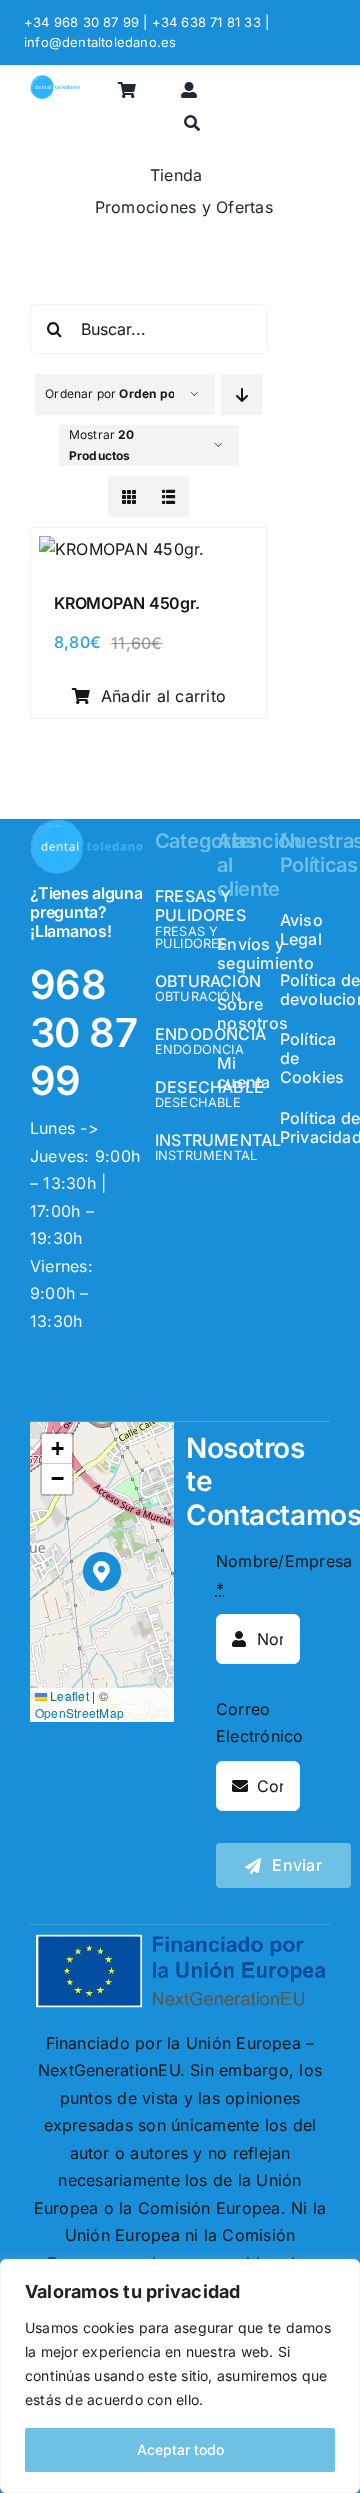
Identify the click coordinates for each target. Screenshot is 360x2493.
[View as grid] (128, 496)
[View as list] (168, 496)
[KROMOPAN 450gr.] (122, 549)
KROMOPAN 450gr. (126, 603)
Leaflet (68, 1695)
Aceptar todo (180, 2449)
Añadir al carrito (163, 696)
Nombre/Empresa (284, 1575)
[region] (180, 2376)
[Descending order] (241, 394)
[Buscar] (192, 124)
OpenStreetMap (79, 1712)
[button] (102, 1571)
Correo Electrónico (260, 1723)
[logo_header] (55, 83)
